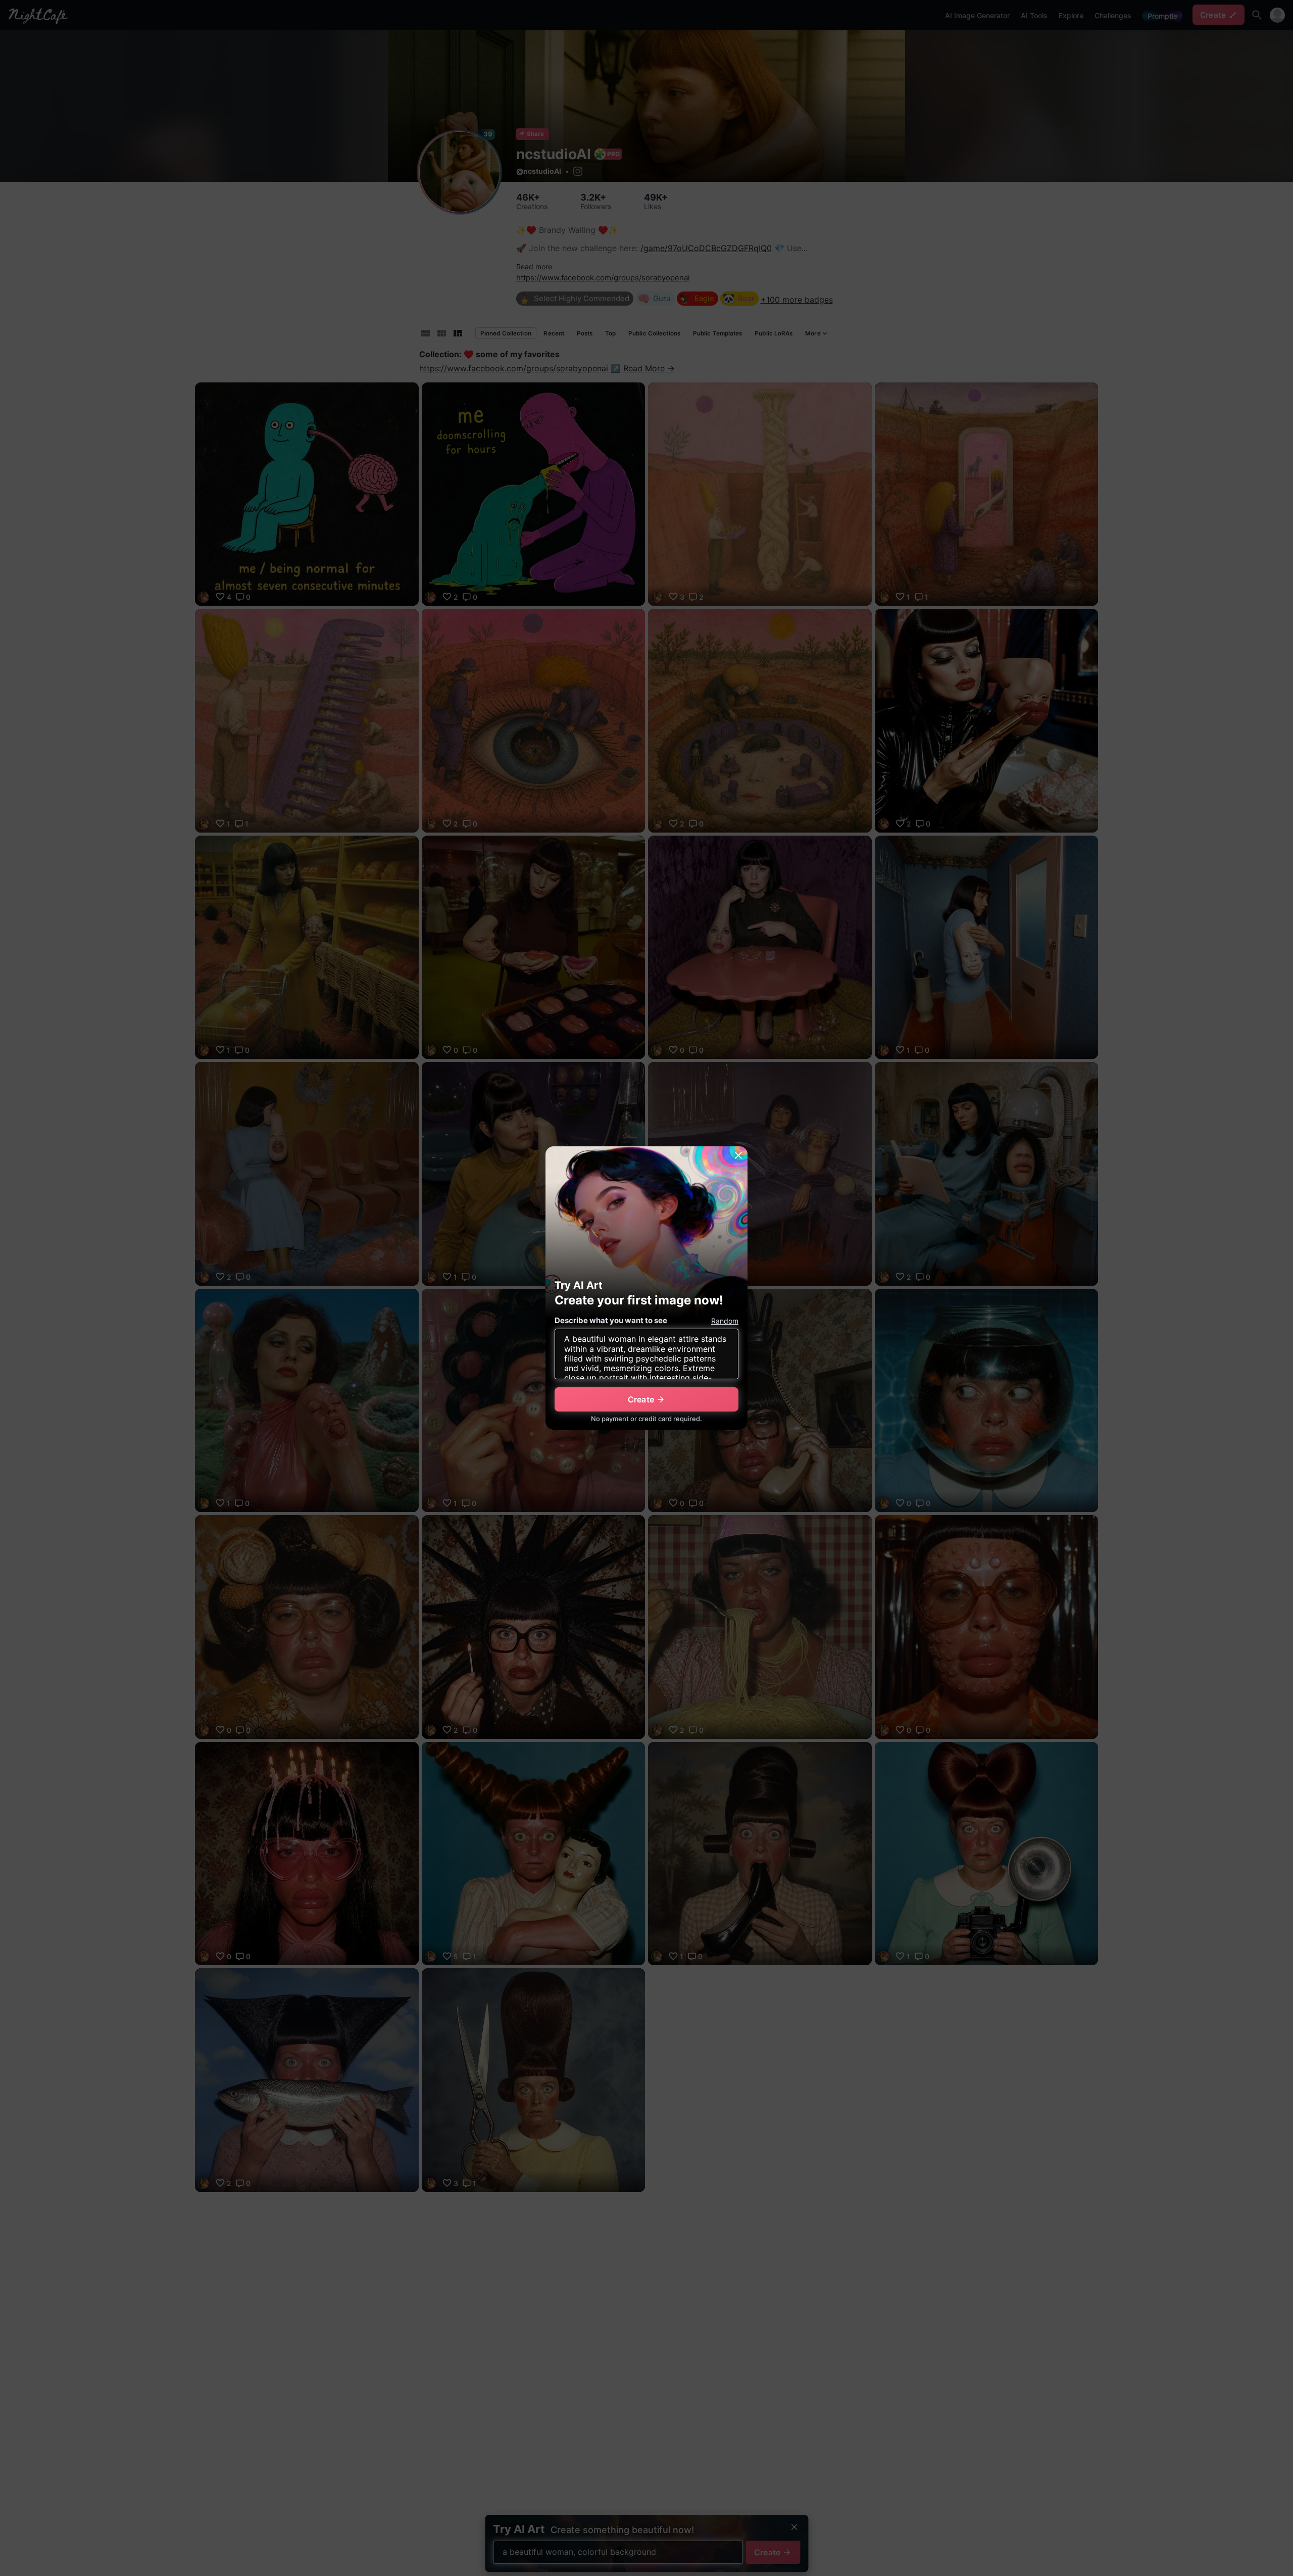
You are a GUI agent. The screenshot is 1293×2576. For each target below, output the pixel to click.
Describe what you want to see (611, 1320)
